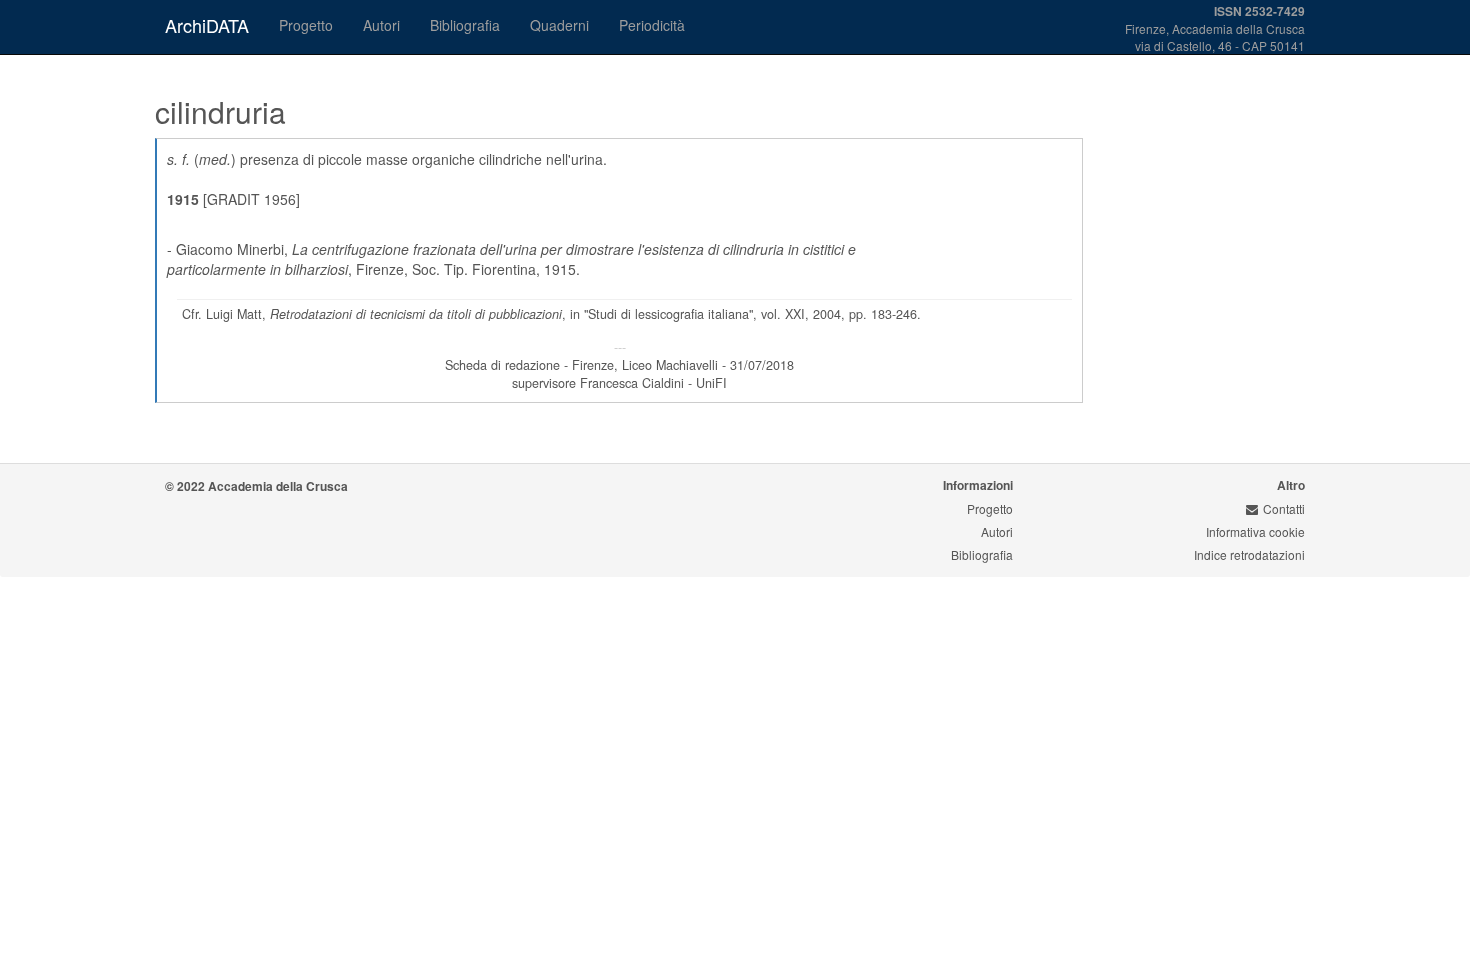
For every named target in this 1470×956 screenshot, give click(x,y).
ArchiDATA (207, 25)
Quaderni (559, 25)
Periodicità (652, 25)
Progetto (306, 25)
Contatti (1284, 508)
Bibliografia (465, 25)
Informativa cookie (1255, 531)
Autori (381, 25)
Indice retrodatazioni (1249, 554)
